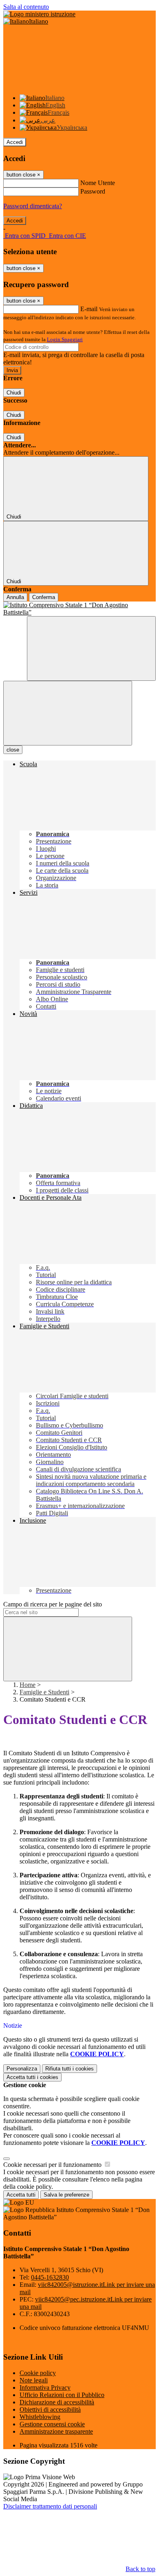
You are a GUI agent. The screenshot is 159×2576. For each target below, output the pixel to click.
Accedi (15, 142)
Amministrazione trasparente (56, 2431)
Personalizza (22, 2069)
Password (93, 191)
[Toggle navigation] (68, 713)
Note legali (34, 2380)
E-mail (89, 309)
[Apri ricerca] (91, 648)
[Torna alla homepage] (79, 609)
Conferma (44, 597)
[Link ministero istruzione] (39, 14)
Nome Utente (98, 183)
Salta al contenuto (26, 7)
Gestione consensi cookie (52, 2424)
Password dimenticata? (33, 206)
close (13, 750)
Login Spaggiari (65, 339)
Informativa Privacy (45, 2387)
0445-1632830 (50, 2277)
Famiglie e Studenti (44, 1692)
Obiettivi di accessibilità (50, 2409)
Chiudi (14, 393)
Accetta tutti (32, 2077)
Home (28, 1685)
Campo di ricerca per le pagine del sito (53, 1604)
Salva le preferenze (66, 2195)
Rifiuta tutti (70, 2069)
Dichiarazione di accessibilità (57, 2402)
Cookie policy (38, 2373)
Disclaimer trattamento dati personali (50, 2506)
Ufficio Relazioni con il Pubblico (62, 2395)
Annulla (15, 597)
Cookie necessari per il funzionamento (53, 2165)
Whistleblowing (40, 2417)
